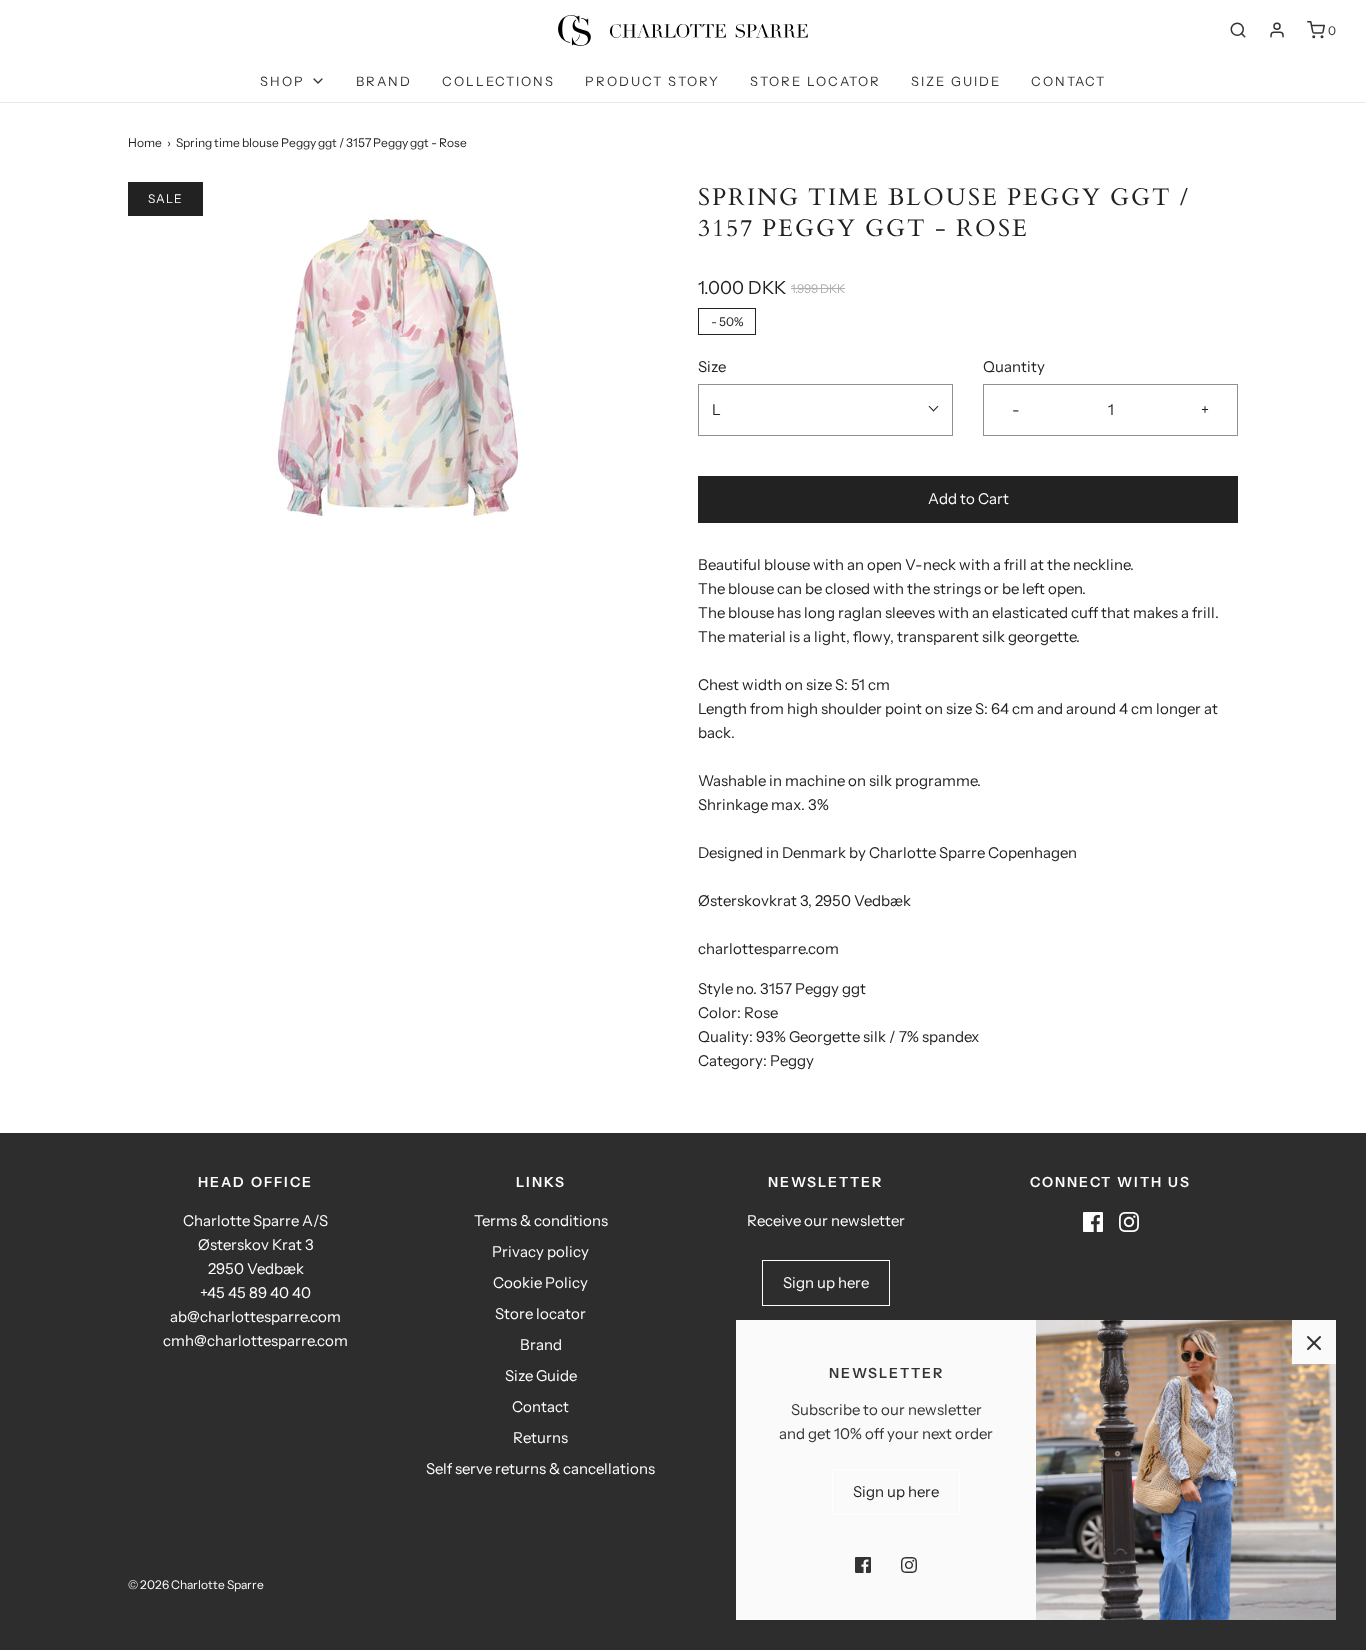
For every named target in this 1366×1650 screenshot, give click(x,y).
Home (145, 142)
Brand (384, 81)
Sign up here (826, 1282)
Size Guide (956, 81)
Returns (540, 1437)
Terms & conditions (541, 1220)
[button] (825, 410)
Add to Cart (968, 498)
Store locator (815, 81)
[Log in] (1277, 30)
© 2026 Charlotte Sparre (196, 1584)
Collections (498, 81)
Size (712, 366)
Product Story (652, 81)
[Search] (1238, 30)
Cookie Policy (540, 1282)
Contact (1068, 81)
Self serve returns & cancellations (540, 1468)
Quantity (1014, 366)
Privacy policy (540, 1251)
